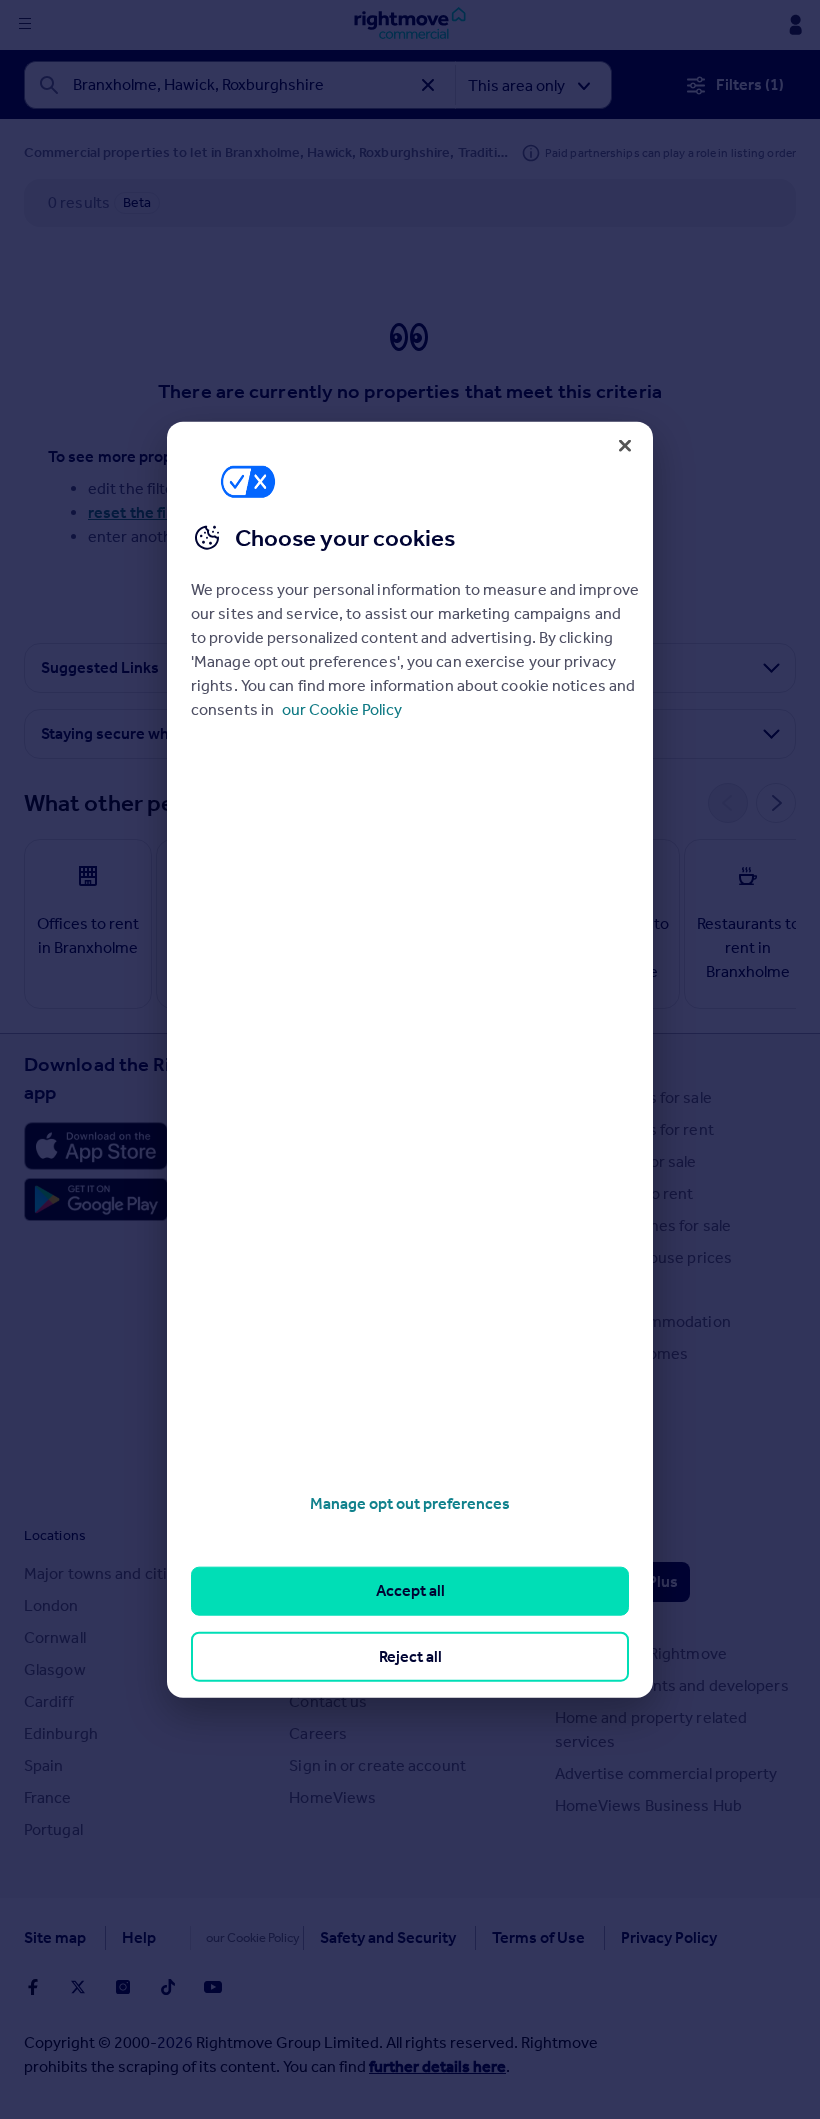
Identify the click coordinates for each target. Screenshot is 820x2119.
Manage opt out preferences (410, 1503)
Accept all (410, 1590)
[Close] (625, 445)
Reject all (410, 1655)
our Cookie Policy (342, 709)
